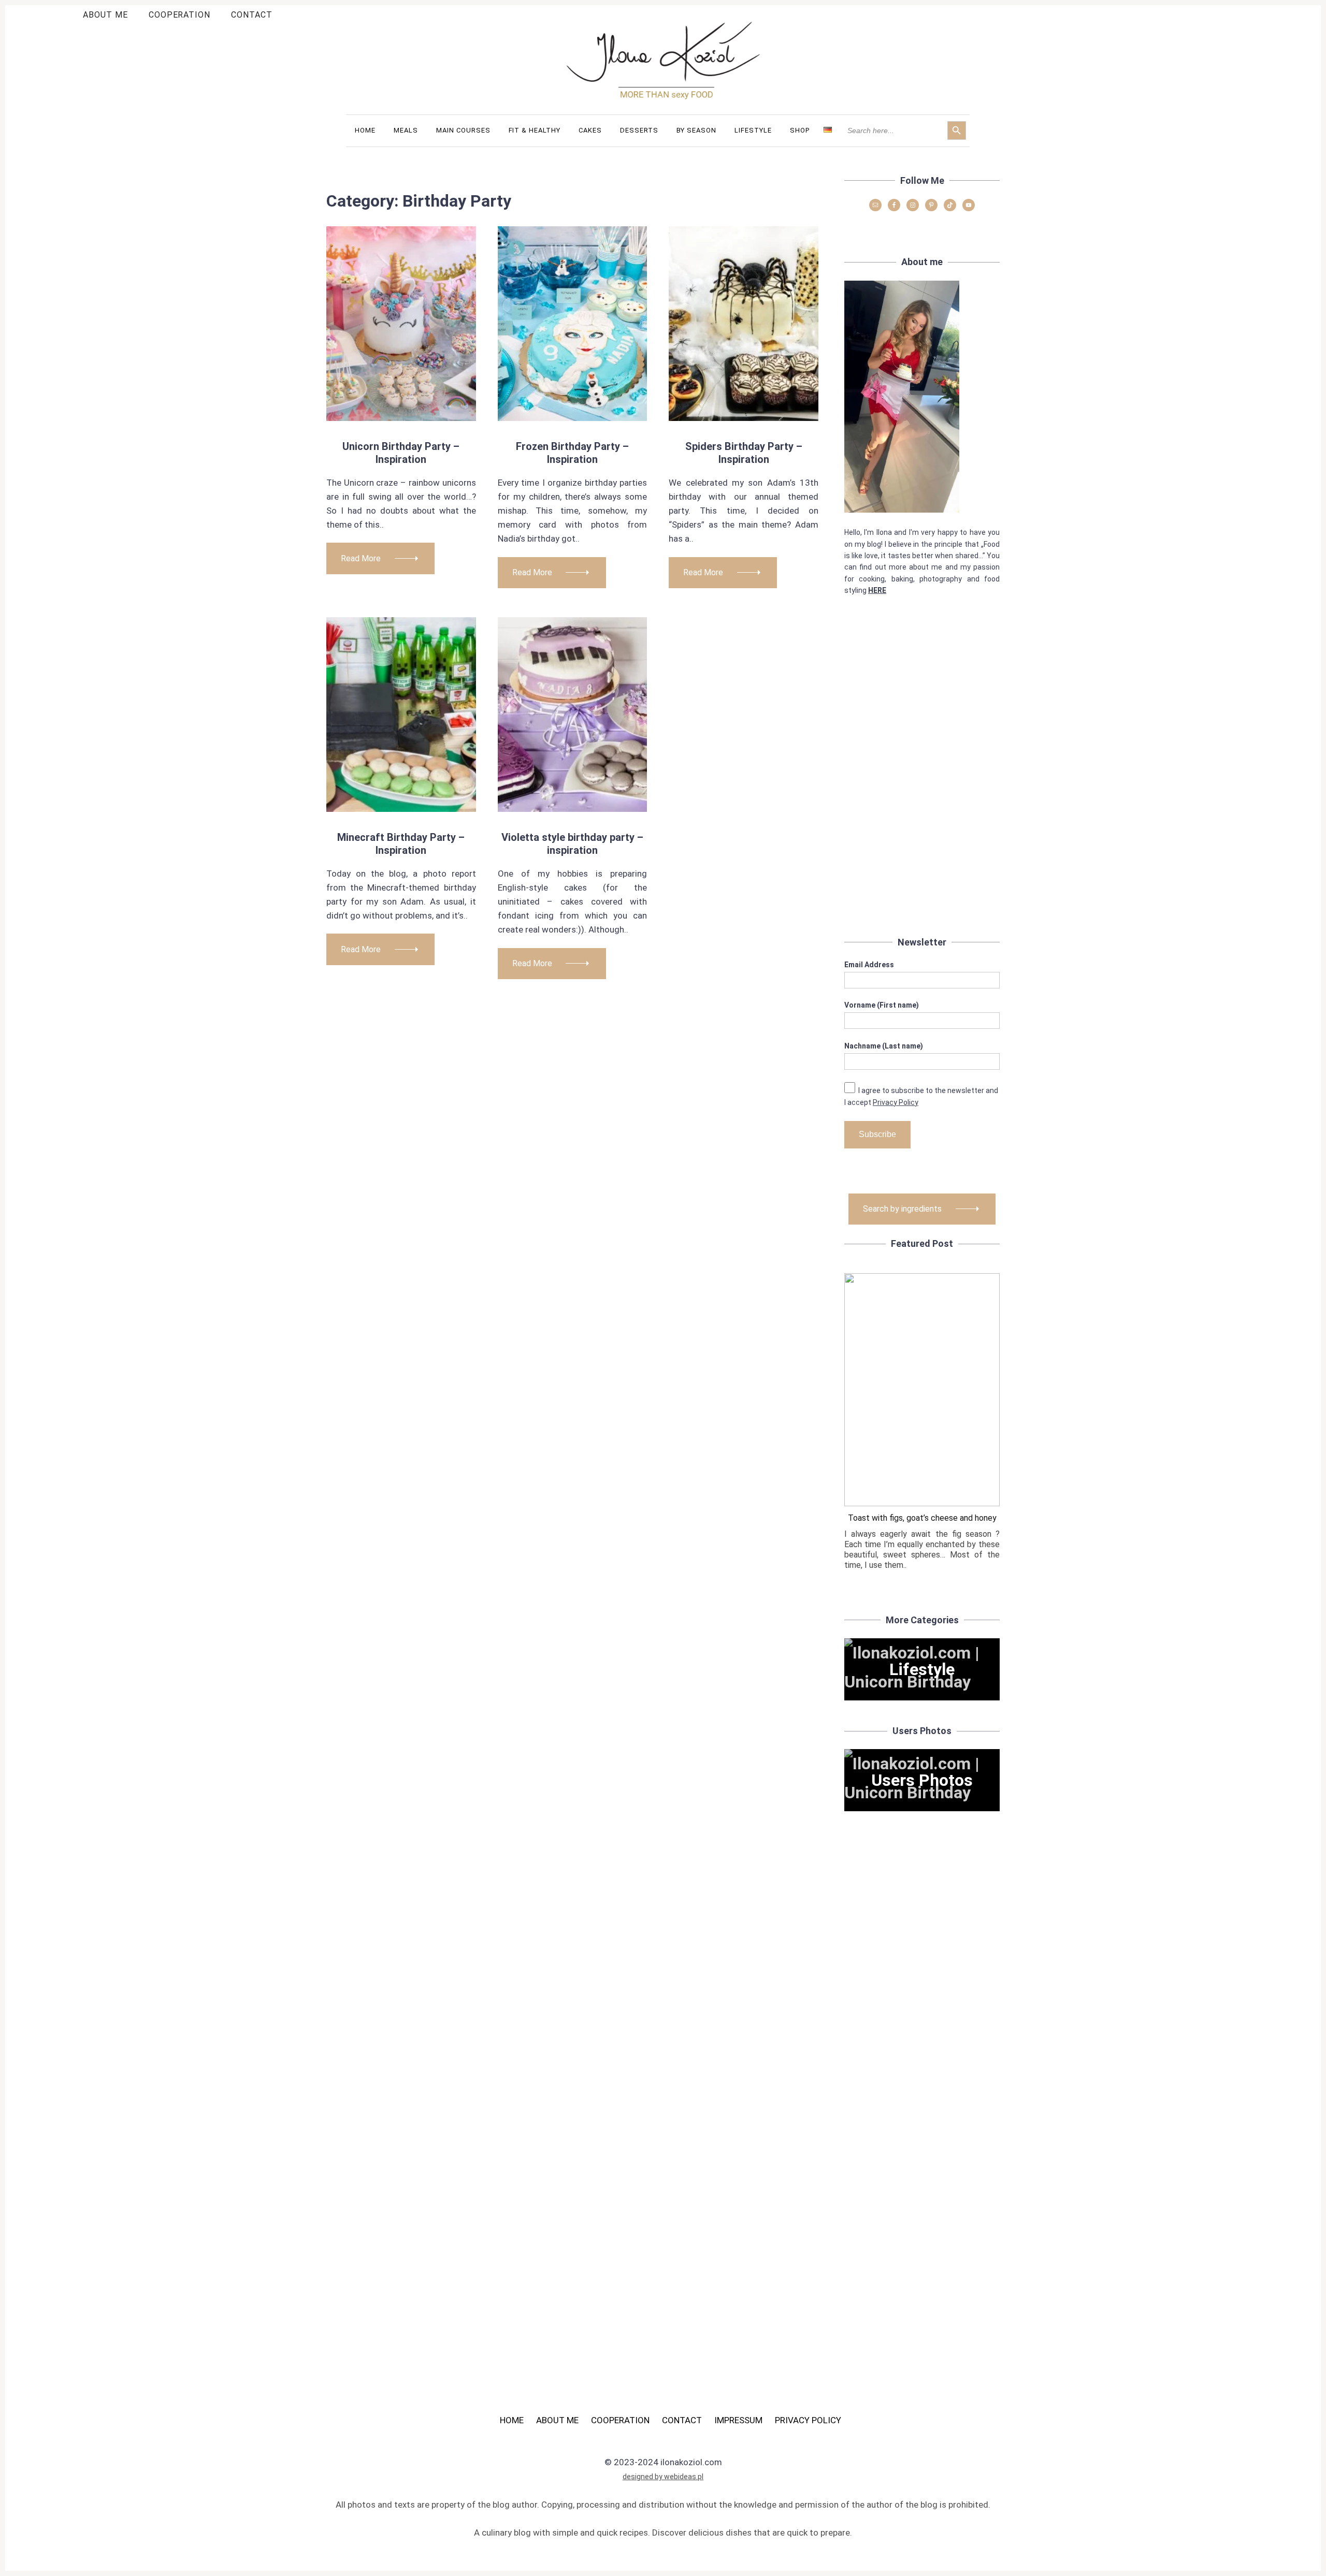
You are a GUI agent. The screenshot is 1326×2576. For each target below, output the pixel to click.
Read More (361, 558)
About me (105, 15)
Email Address (869, 965)
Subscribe (877, 1134)
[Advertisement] (922, 778)
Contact (252, 15)
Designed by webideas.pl (663, 2477)
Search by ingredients (902, 1209)
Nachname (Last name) (884, 1046)
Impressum (738, 2420)
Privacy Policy (896, 1102)
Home (512, 2420)
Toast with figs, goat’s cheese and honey (922, 1518)
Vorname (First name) (882, 1005)
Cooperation (180, 15)
